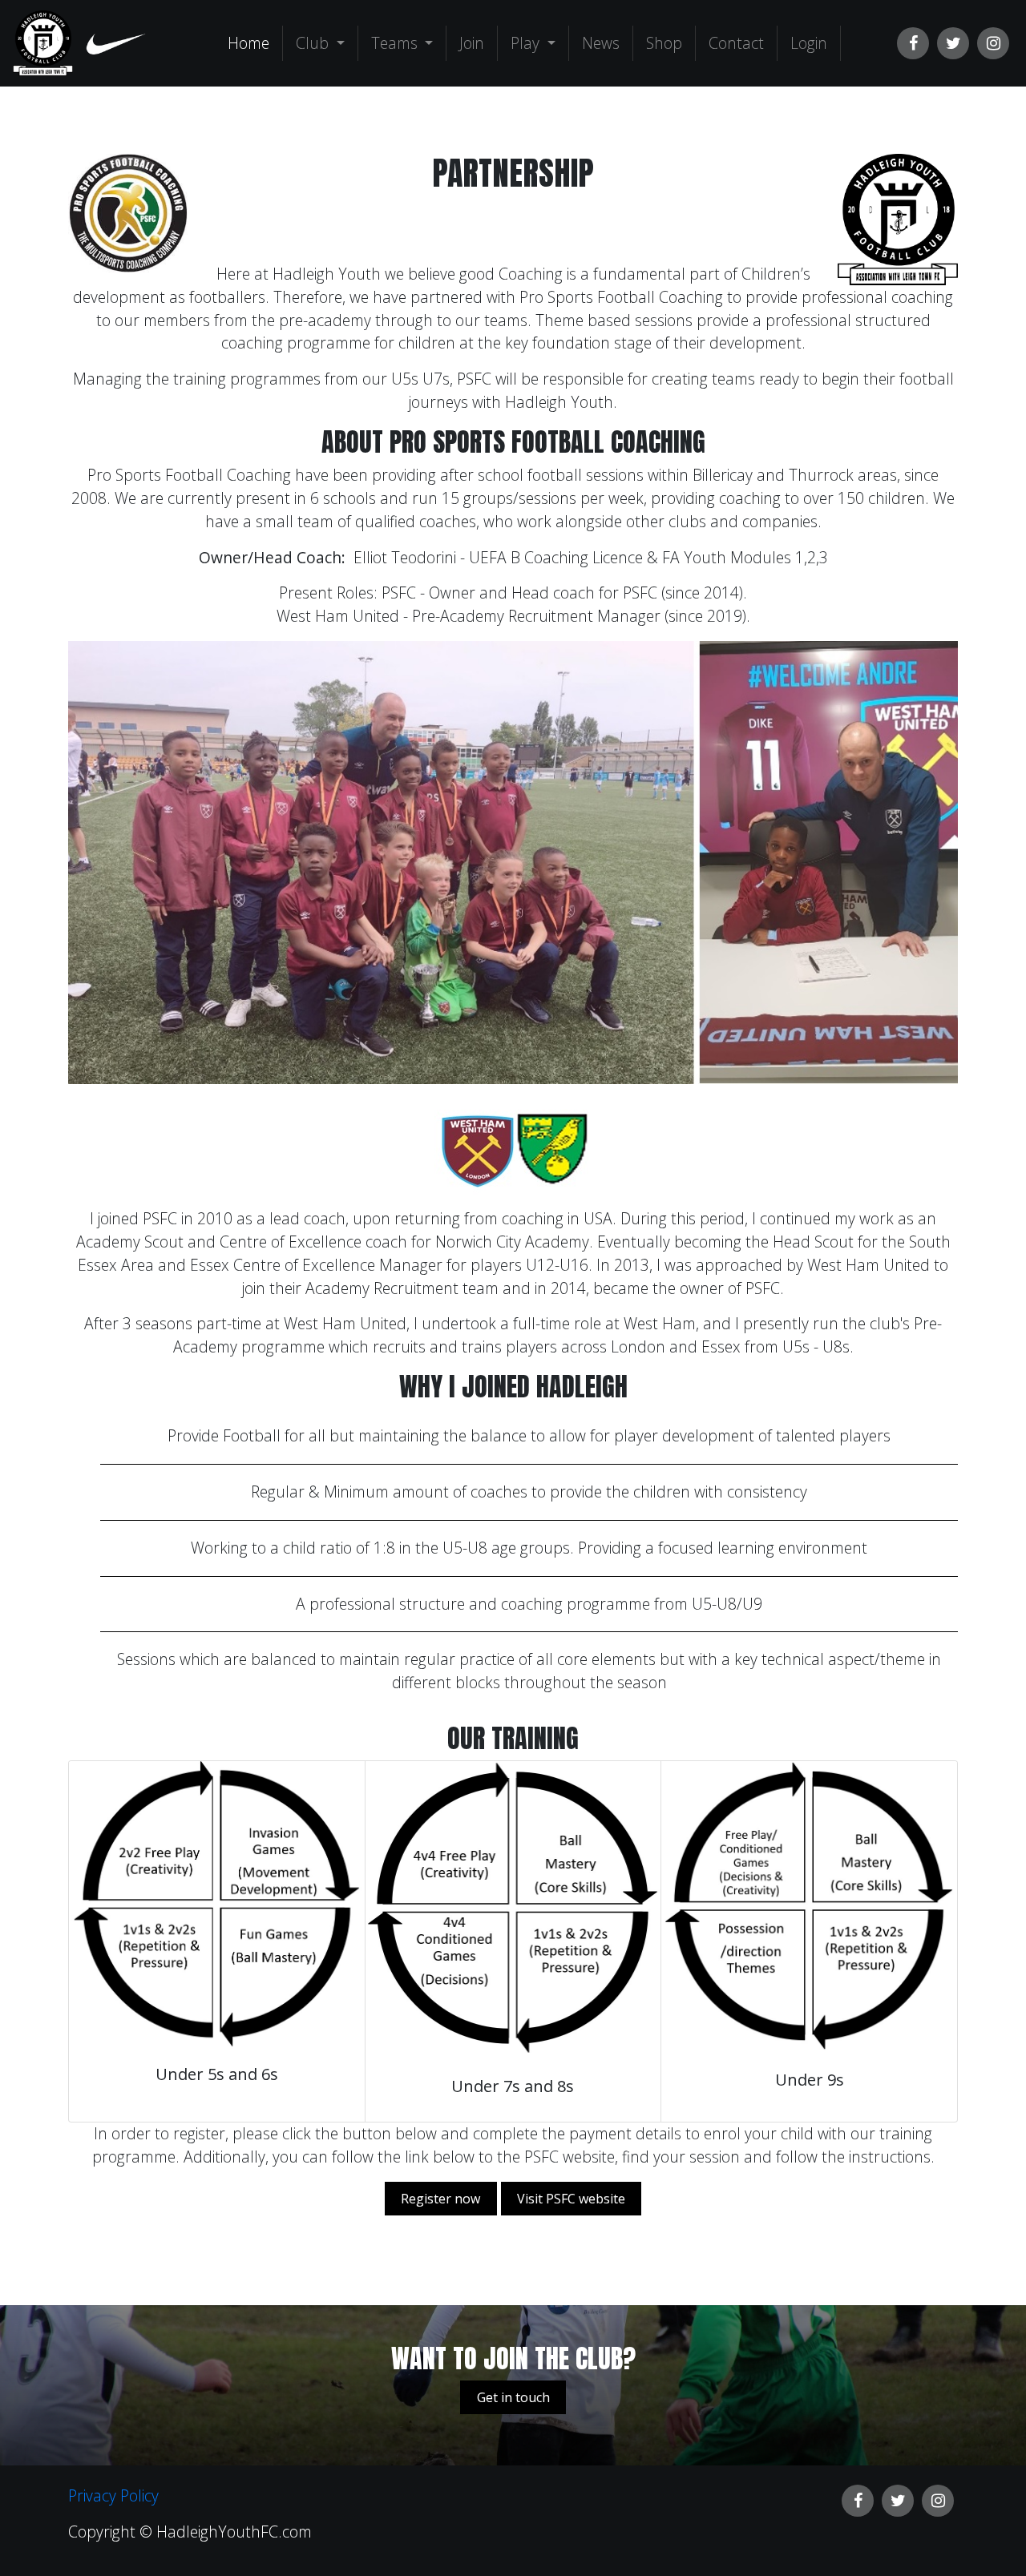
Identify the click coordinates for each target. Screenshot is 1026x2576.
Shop (664, 43)
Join (472, 43)
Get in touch (513, 2397)
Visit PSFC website (571, 2199)
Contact (736, 43)
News (601, 43)
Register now (440, 2199)
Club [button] (314, 43)
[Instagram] (993, 43)
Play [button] (527, 43)
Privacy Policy (113, 2495)
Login (809, 43)
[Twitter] (953, 43)
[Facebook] (913, 43)
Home (252, 42)
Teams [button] (396, 43)
